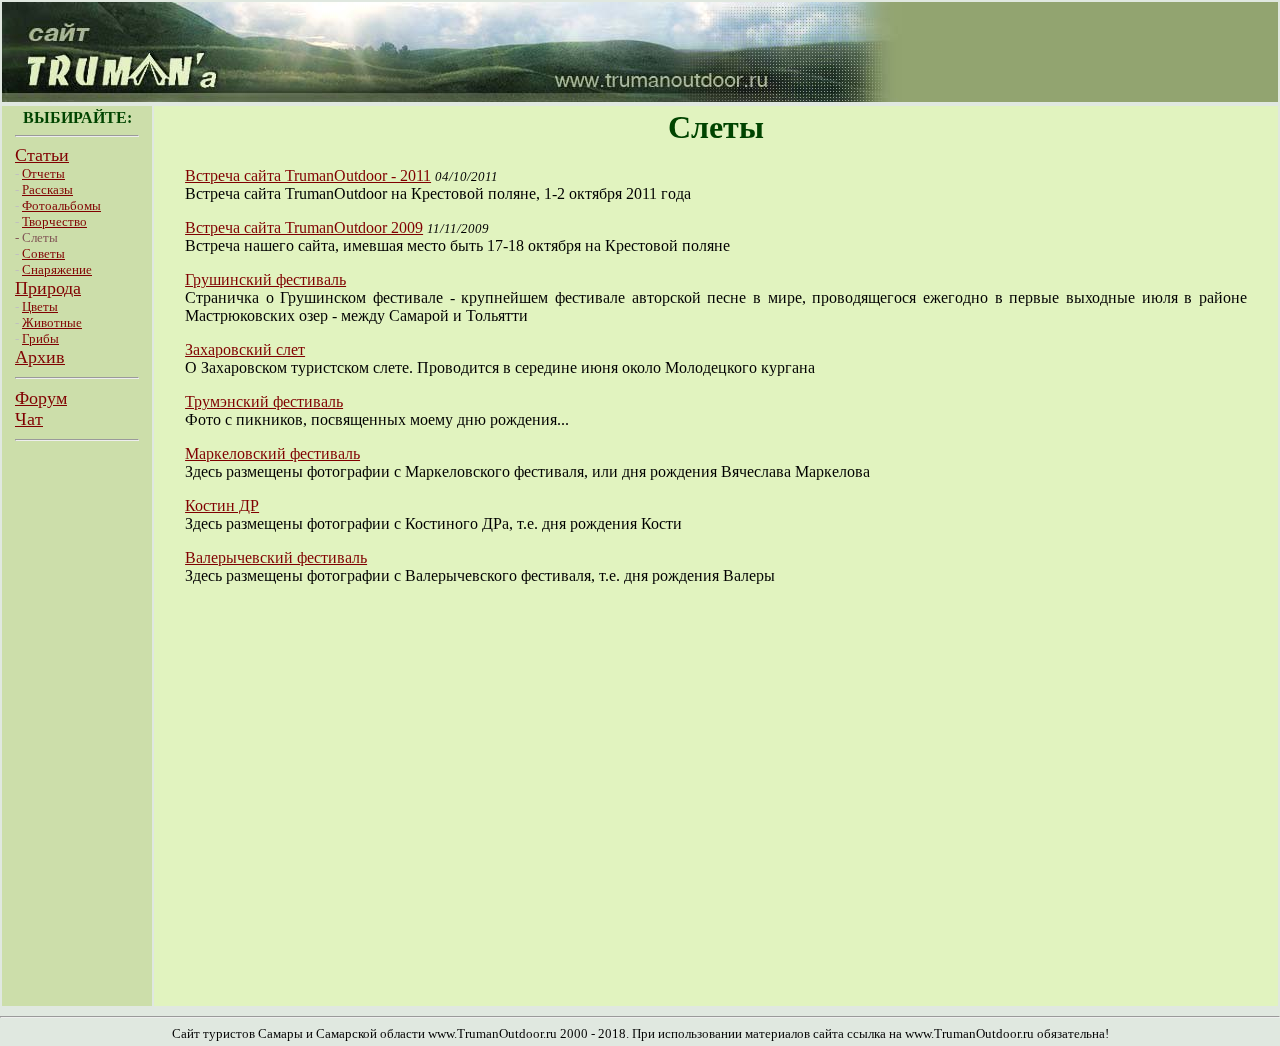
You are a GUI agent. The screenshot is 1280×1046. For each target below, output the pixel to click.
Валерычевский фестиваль (276, 557)
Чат (29, 419)
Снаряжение (57, 269)
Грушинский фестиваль (265, 279)
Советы (43, 253)
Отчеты (43, 173)
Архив (40, 357)
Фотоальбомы (61, 205)
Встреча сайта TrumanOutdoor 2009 (304, 227)
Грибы (40, 338)
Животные (52, 322)
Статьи (42, 155)
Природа (48, 288)
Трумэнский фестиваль (264, 401)
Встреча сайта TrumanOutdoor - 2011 (308, 175)
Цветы (40, 306)
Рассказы (47, 189)
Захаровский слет (245, 349)
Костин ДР (222, 505)
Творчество (54, 221)
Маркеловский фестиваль (272, 453)
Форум (41, 398)
